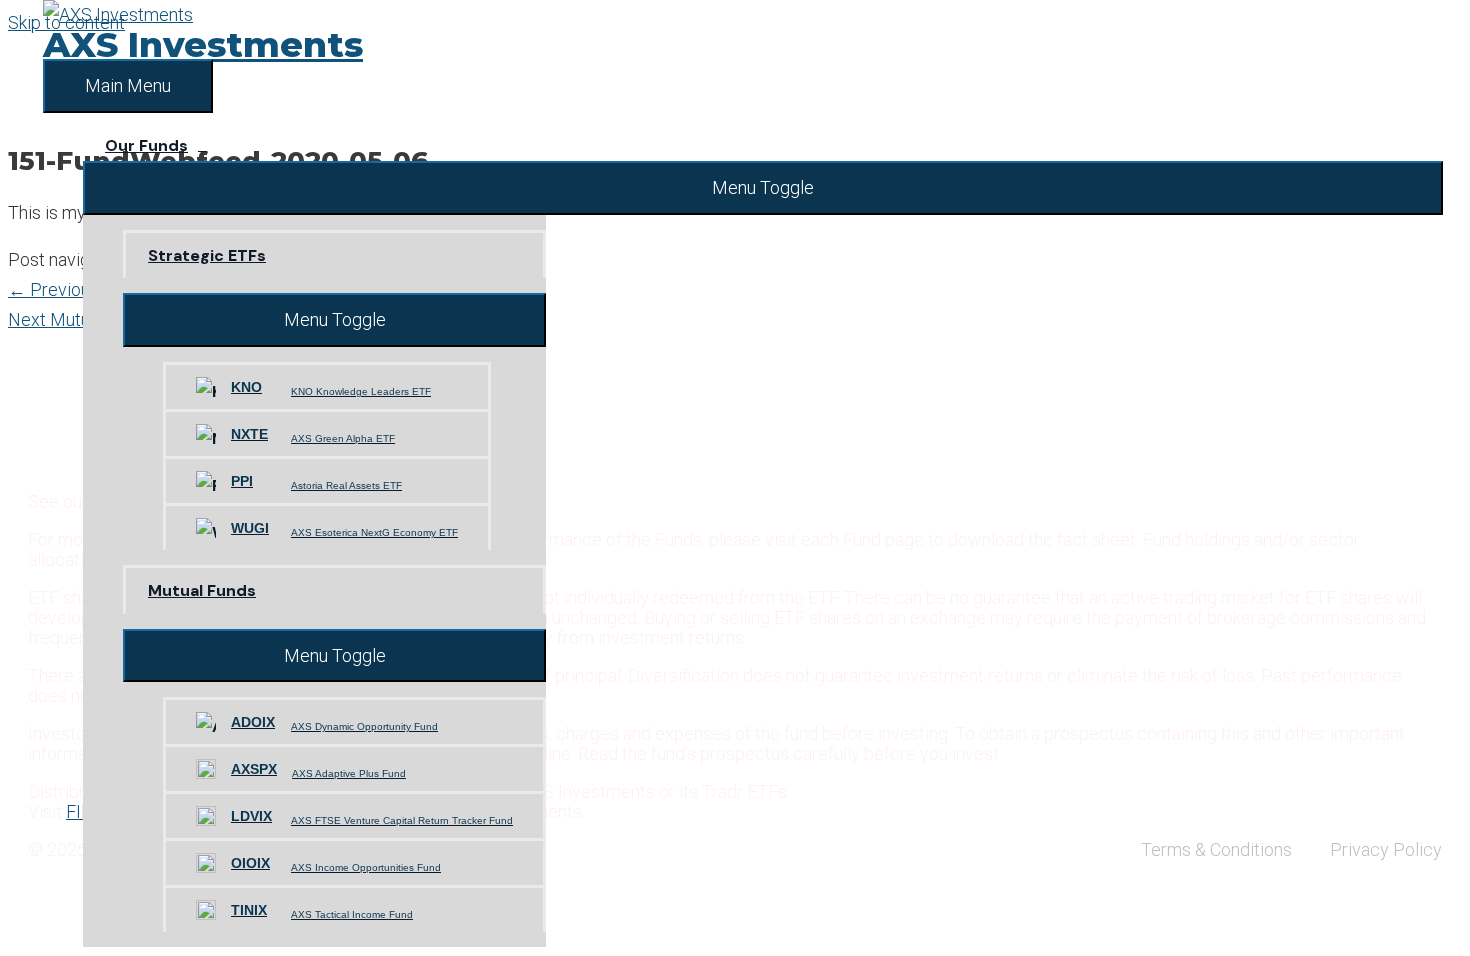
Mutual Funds (202, 590)
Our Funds (146, 145)
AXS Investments (203, 44)
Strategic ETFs (207, 255)
